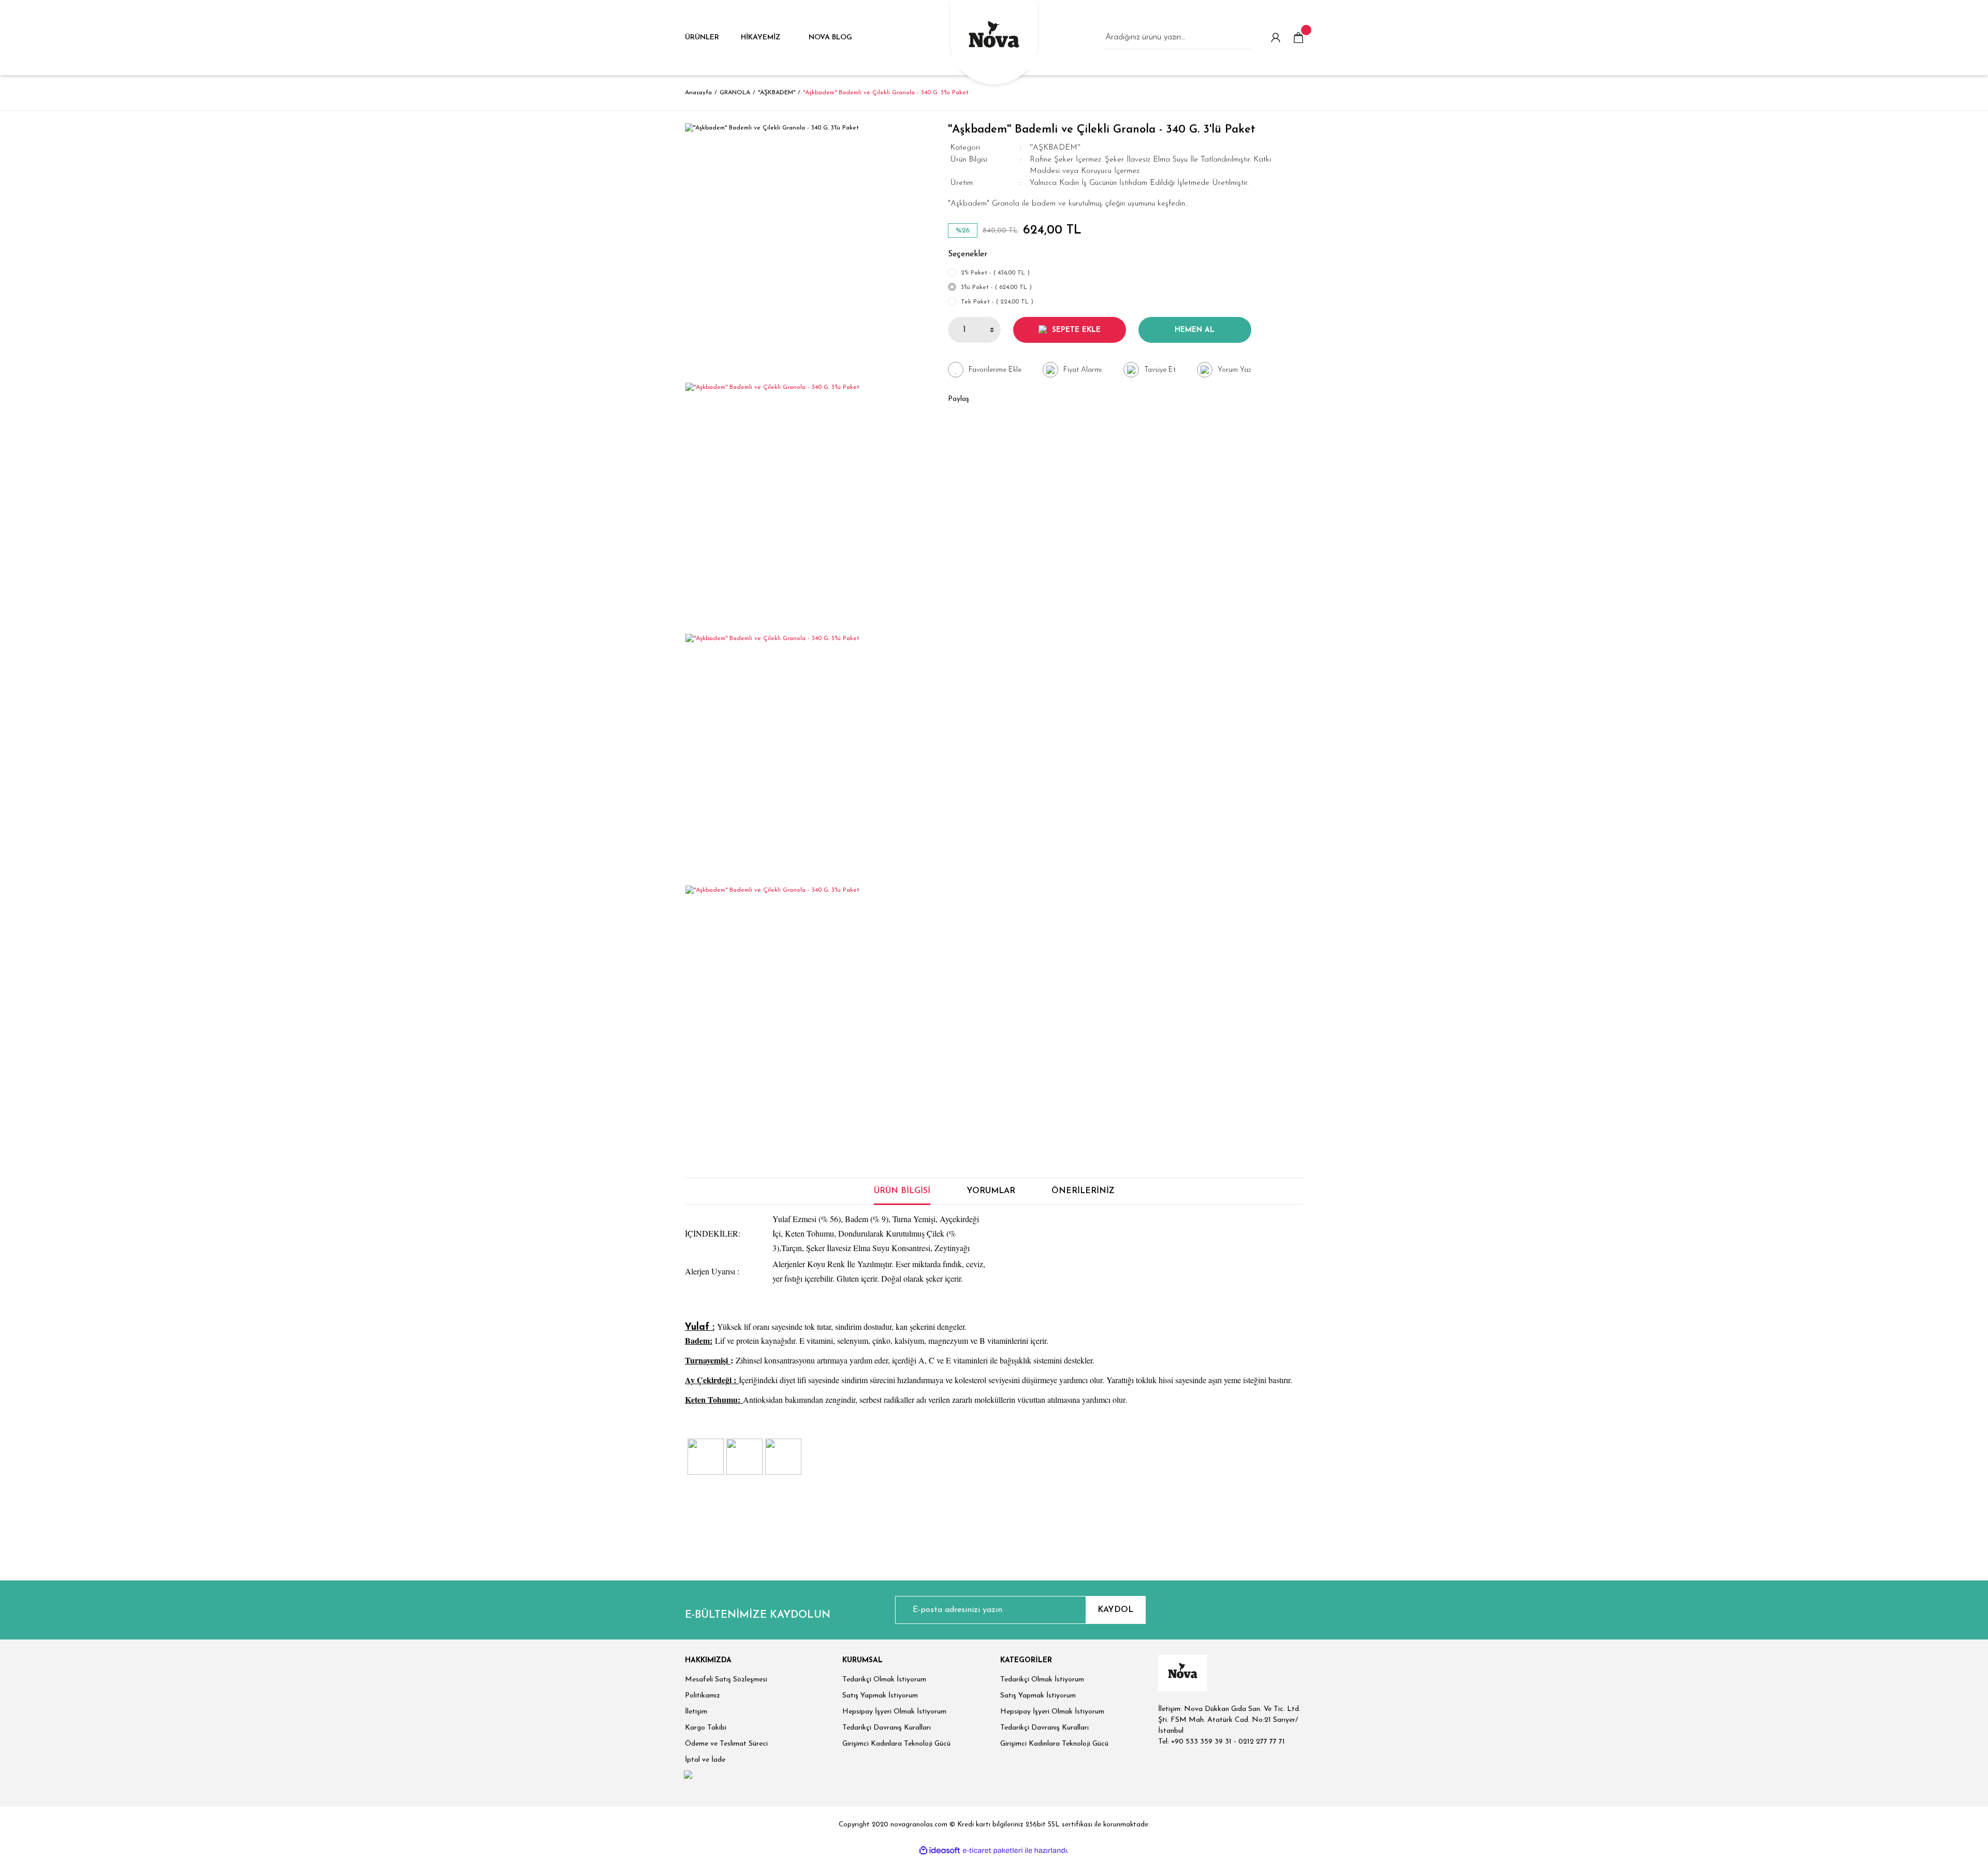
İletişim (696, 1712)
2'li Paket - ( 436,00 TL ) (995, 273)
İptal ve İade (705, 1760)
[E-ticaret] (993, 1850)
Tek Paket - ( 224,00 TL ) (997, 302)
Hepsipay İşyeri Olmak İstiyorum (894, 1712)
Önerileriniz (1083, 1191)
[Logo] (994, 39)
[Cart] (1298, 38)
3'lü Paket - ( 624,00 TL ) (996, 287)
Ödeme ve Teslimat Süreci (726, 1744)
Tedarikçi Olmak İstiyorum (884, 1680)
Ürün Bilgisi (902, 1191)
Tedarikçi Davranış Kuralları (887, 1728)
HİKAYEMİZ (761, 38)
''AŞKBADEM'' (1055, 148)
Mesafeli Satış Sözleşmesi (726, 1680)
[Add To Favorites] (985, 370)
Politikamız (703, 1696)
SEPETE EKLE (1076, 330)
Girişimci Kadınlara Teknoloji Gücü (896, 1744)
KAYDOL (1115, 1610)
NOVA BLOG (830, 38)
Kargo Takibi (706, 1728)
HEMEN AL (1195, 330)
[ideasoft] (940, 1850)
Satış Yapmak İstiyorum (880, 1696)
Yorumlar (991, 1191)
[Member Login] (1276, 38)
